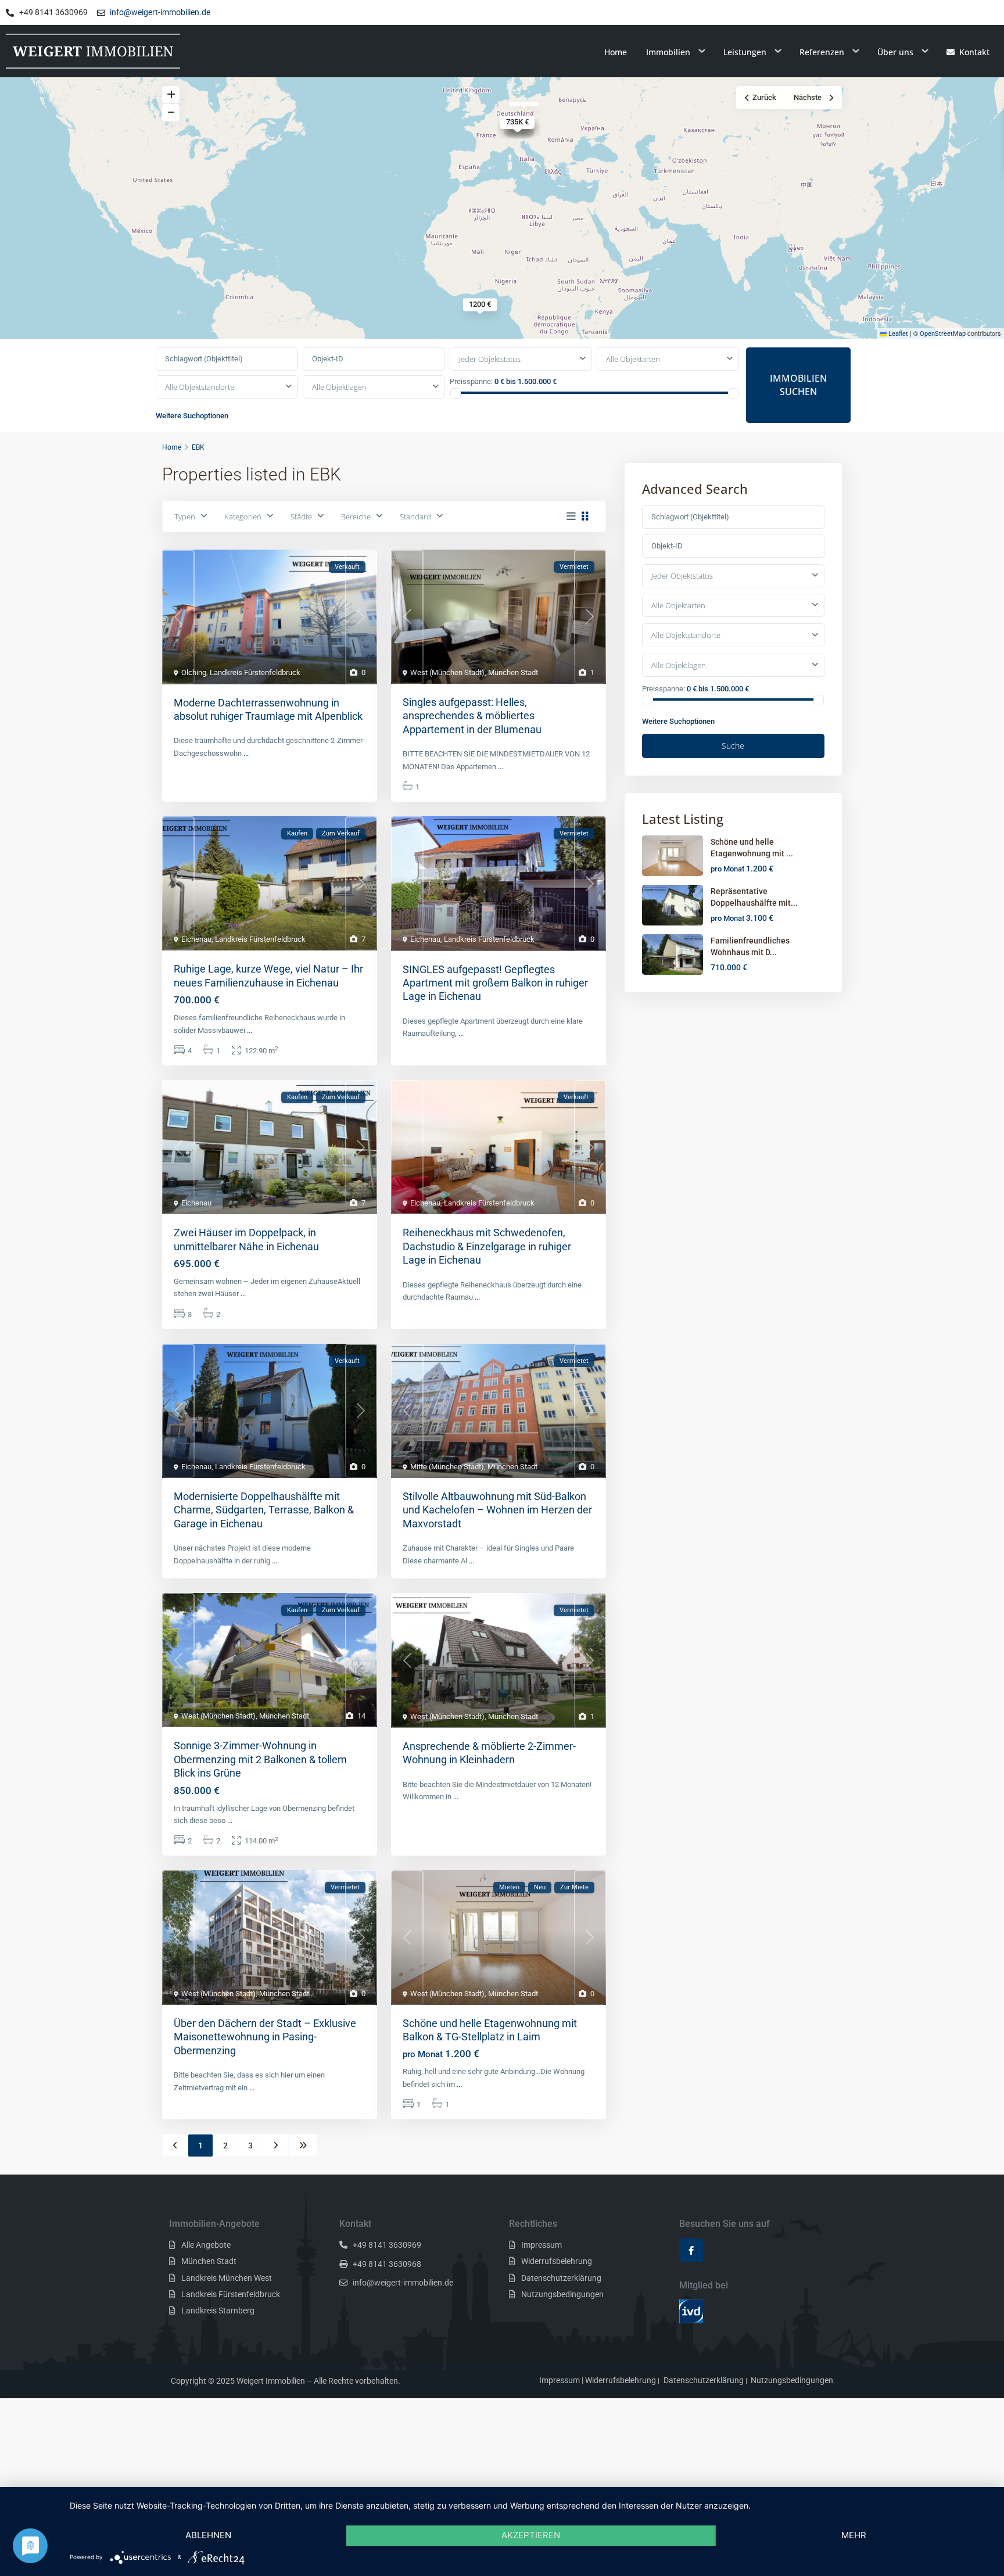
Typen (185, 516)
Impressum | (561, 2380)
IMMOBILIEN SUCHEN (798, 385)
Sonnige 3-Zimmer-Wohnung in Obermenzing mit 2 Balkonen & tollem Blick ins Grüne (260, 1759)
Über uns (895, 52)
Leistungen (745, 52)
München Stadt (513, 672)
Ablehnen (208, 2535)
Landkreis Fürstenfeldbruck (255, 672)
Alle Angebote (206, 2245)
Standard (415, 516)
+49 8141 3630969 (387, 2245)
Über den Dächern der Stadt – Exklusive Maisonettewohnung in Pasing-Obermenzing (265, 2037)
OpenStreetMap (943, 334)
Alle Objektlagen (339, 387)
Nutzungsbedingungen (562, 2294)
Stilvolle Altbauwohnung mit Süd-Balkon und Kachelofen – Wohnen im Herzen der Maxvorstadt (497, 1510)
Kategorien (243, 516)
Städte (301, 516)
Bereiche (356, 516)
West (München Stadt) (447, 672)
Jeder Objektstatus (490, 359)
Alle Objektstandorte (200, 387)
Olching (194, 672)
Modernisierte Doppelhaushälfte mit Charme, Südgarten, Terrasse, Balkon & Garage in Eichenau (264, 1510)
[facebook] (691, 2250)
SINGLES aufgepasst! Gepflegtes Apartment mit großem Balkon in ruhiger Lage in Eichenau (495, 983)
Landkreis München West (227, 2278)
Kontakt (974, 52)
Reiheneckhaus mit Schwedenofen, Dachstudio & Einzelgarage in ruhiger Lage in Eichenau (487, 1246)
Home (616, 52)
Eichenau (196, 939)
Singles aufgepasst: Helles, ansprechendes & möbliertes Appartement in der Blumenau (472, 716)
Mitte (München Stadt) (447, 1467)
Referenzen (822, 52)
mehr (854, 2535)
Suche (733, 746)
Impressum (542, 2245)
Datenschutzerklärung (561, 2278)
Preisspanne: (471, 381)
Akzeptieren (531, 2535)
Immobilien (668, 52)
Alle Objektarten (633, 359)
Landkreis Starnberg (218, 2310)
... (246, 753)
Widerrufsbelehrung (557, 2261)
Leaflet (897, 334)
